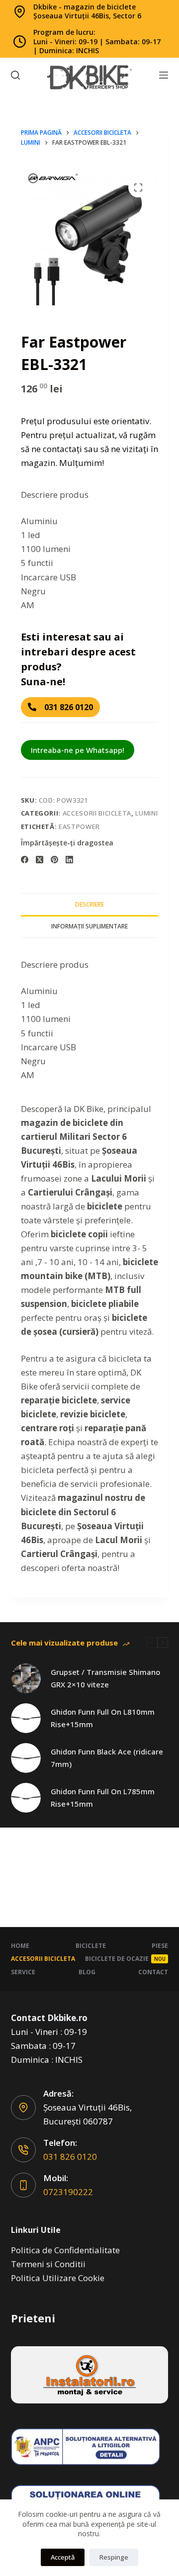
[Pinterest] (54, 860)
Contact (153, 1972)
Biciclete (91, 1946)
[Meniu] (164, 75)
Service (23, 1972)
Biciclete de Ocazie (125, 1959)
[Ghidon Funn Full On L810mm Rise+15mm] (26, 1718)
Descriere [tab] (89, 904)
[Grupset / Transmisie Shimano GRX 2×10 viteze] (26, 1678)
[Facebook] (25, 860)
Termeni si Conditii (48, 2264)
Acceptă (63, 2557)
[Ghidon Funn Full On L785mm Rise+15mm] (26, 1798)
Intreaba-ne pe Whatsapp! (78, 750)
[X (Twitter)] (40, 860)
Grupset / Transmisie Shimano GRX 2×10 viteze (105, 1678)
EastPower (79, 827)
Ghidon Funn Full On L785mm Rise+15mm (103, 1797)
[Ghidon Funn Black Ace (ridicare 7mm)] (26, 1758)
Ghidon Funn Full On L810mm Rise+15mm (103, 1718)
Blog (87, 1972)
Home (20, 1946)
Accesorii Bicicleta (97, 813)
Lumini (146, 813)
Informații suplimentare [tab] (89, 926)
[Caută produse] (15, 75)
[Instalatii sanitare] (90, 2375)
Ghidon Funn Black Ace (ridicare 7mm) (107, 1758)
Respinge (114, 2557)
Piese (160, 1946)
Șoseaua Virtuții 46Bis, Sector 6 (87, 16)
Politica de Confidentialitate (65, 2250)
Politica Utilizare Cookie (58, 2278)
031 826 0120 (70, 2157)
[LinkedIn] (69, 860)
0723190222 (68, 2192)
